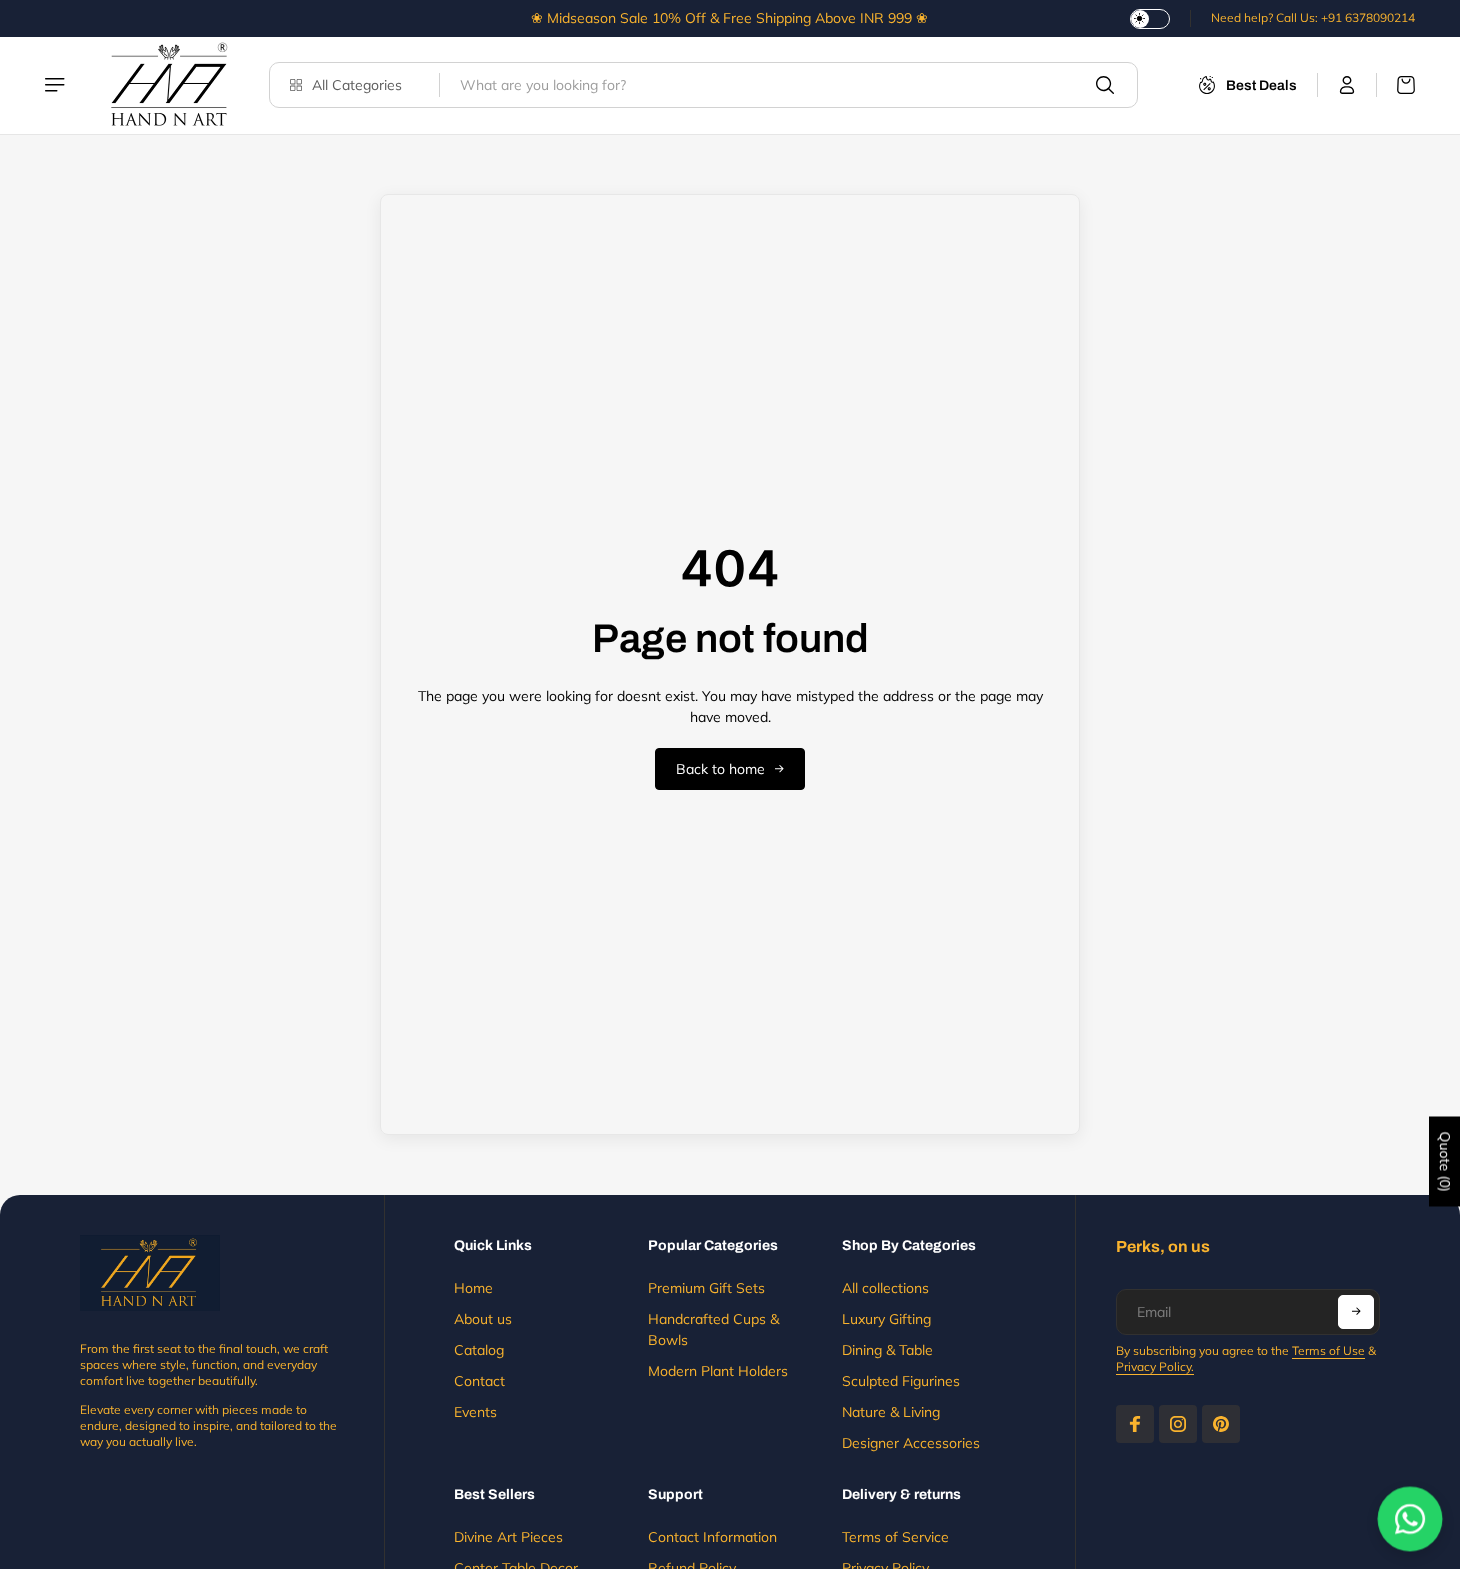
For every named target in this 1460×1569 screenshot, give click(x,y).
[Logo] (169, 85)
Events (475, 1412)
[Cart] (1396, 85)
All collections (885, 1288)
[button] (1356, 1312)
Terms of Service (895, 1537)
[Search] (1105, 85)
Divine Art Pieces (508, 1537)
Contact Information (712, 1537)
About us (483, 1319)
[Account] (1347, 85)
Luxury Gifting (886, 1319)
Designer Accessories (911, 1443)
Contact (479, 1381)
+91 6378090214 (1368, 17)
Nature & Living (891, 1412)
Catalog (479, 1350)
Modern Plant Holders (718, 1371)
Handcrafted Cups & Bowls (713, 1329)
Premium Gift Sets (706, 1288)
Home (473, 1288)
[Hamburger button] (57, 85)
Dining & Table (887, 1350)
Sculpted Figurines (901, 1381)
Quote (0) (1445, 1161)
